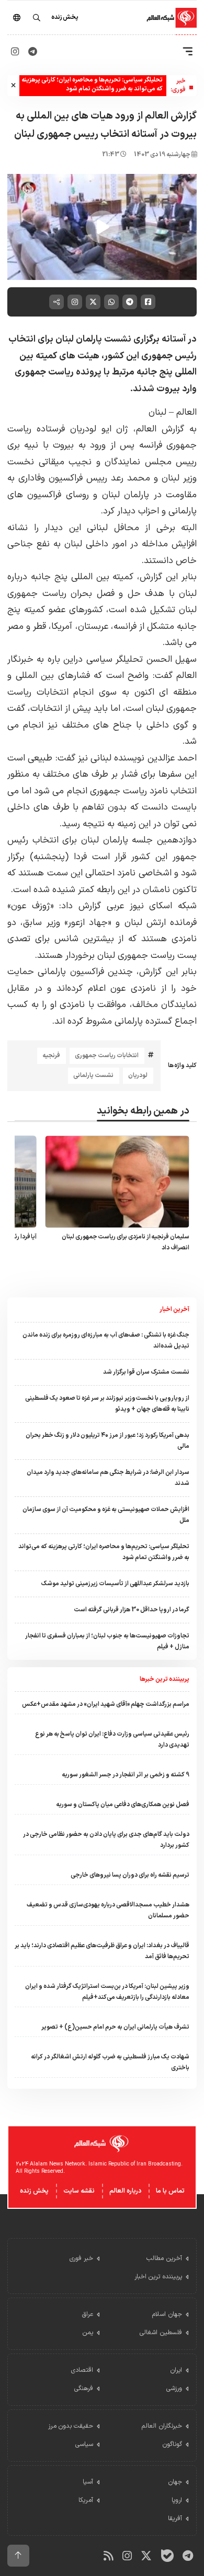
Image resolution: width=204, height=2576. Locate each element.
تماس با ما (170, 2191)
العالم (186, 412)
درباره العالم (125, 2191)
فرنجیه (51, 1056)
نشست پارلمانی (93, 1075)
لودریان (138, 1075)
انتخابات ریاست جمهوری (107, 1056)
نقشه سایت (79, 2191)
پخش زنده (34, 2191)
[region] (102, 227)
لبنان (159, 412)
